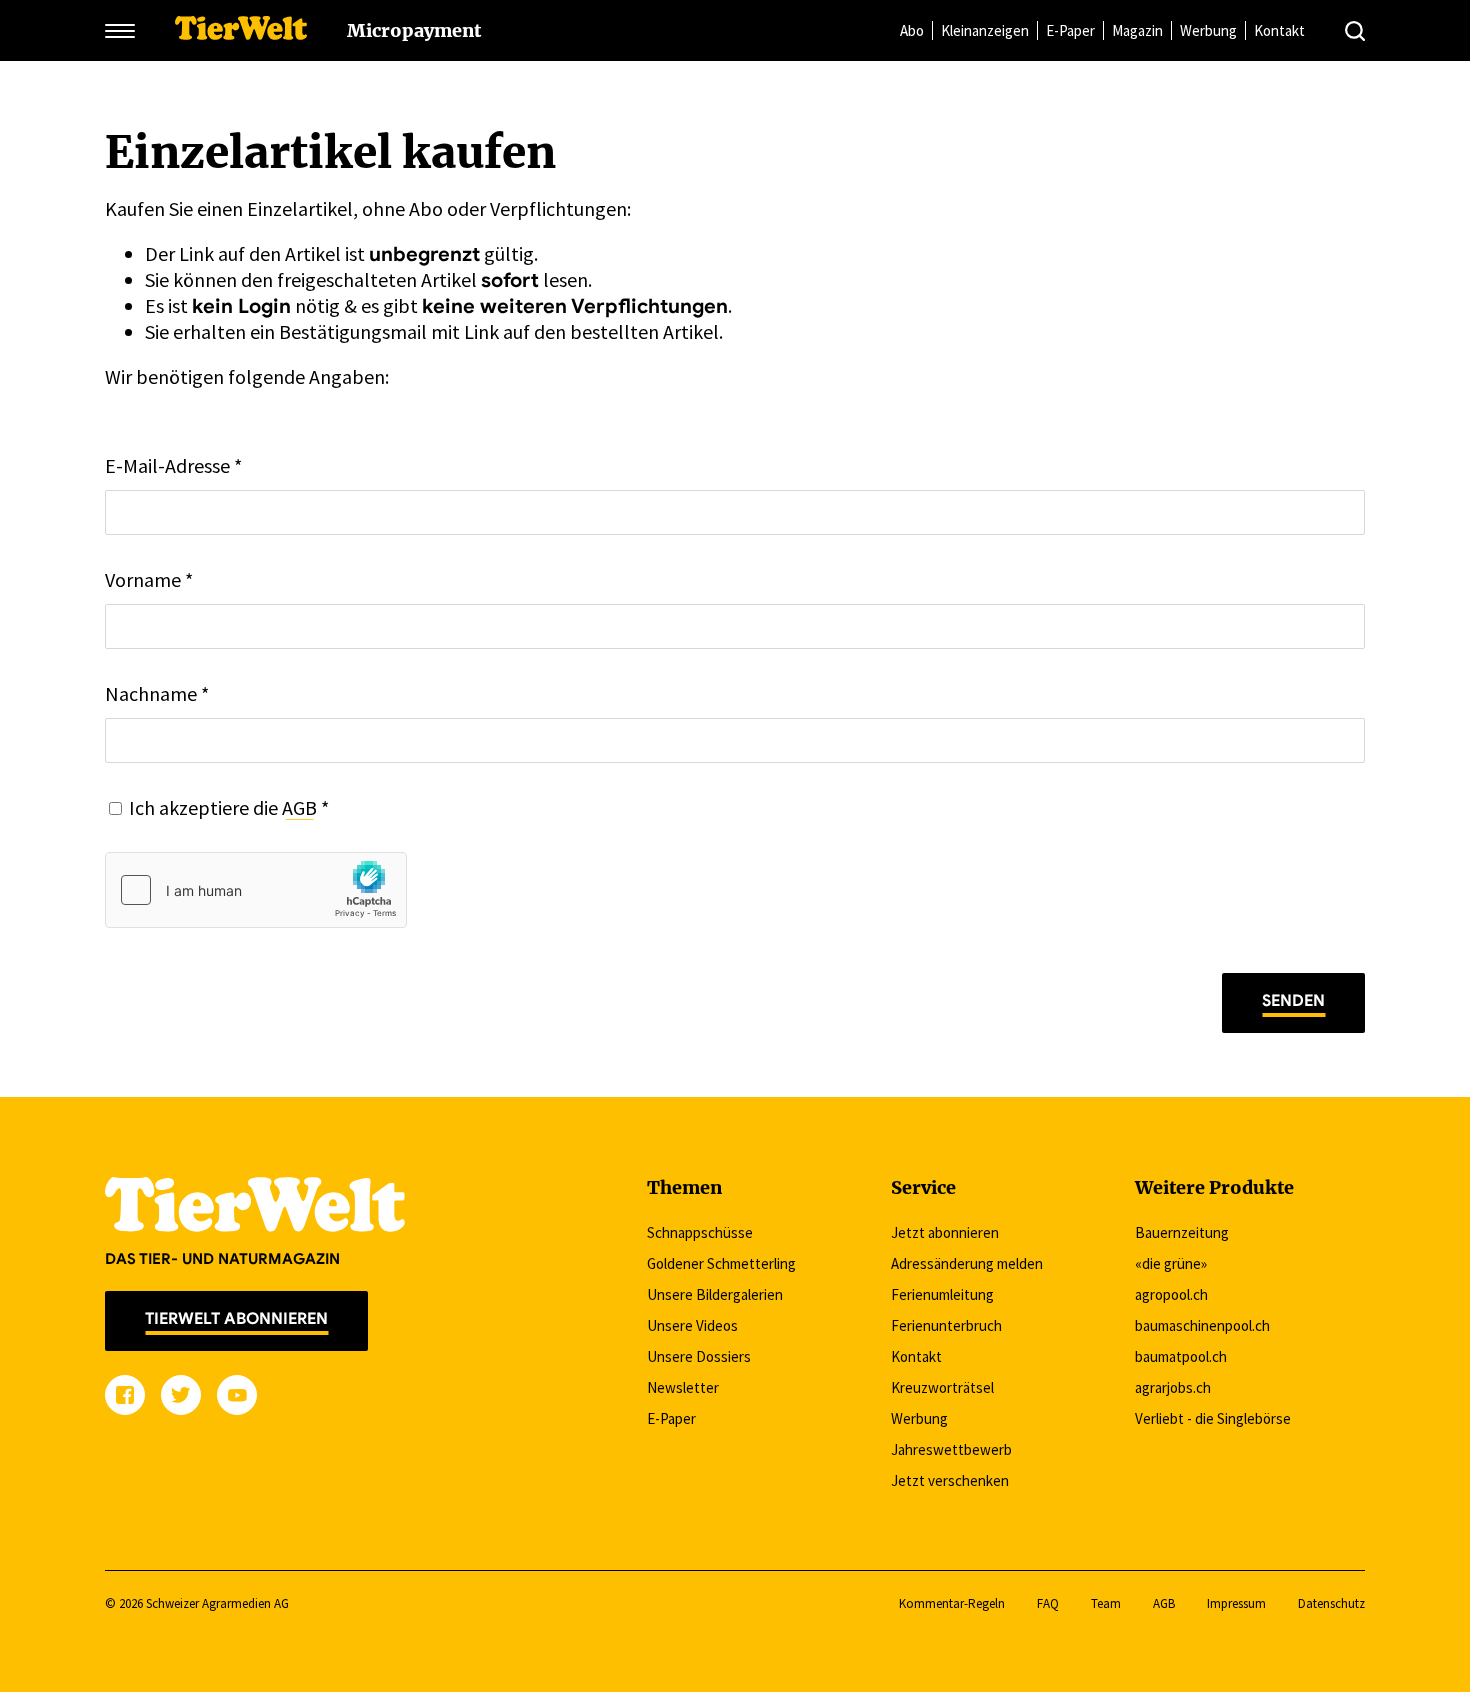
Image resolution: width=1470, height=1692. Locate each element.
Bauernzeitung (1182, 1232)
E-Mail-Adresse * (173, 465)
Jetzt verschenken (950, 1480)
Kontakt (1279, 30)
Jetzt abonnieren (945, 1232)
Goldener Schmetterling (721, 1263)
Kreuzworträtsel (942, 1387)
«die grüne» (1171, 1263)
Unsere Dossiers (699, 1356)
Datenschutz (1331, 1603)
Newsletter (683, 1387)
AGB (299, 807)
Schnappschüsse (700, 1232)
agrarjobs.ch (1173, 1387)
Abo (912, 30)
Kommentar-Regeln (952, 1603)
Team (1106, 1603)
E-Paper (1070, 30)
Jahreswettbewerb (951, 1449)
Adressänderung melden (967, 1263)
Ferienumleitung (942, 1294)
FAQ (1048, 1603)
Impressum (1236, 1603)
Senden (1293, 1001)
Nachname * (157, 693)
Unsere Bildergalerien (715, 1294)
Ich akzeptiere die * (229, 807)
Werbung (1208, 30)
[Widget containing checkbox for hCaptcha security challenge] (256, 890)
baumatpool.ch (1181, 1356)
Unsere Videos (692, 1325)
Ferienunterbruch (946, 1325)
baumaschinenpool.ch (1202, 1325)
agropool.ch (1171, 1294)
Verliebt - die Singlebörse (1213, 1418)
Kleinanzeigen (985, 30)
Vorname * (149, 579)
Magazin (1137, 30)
